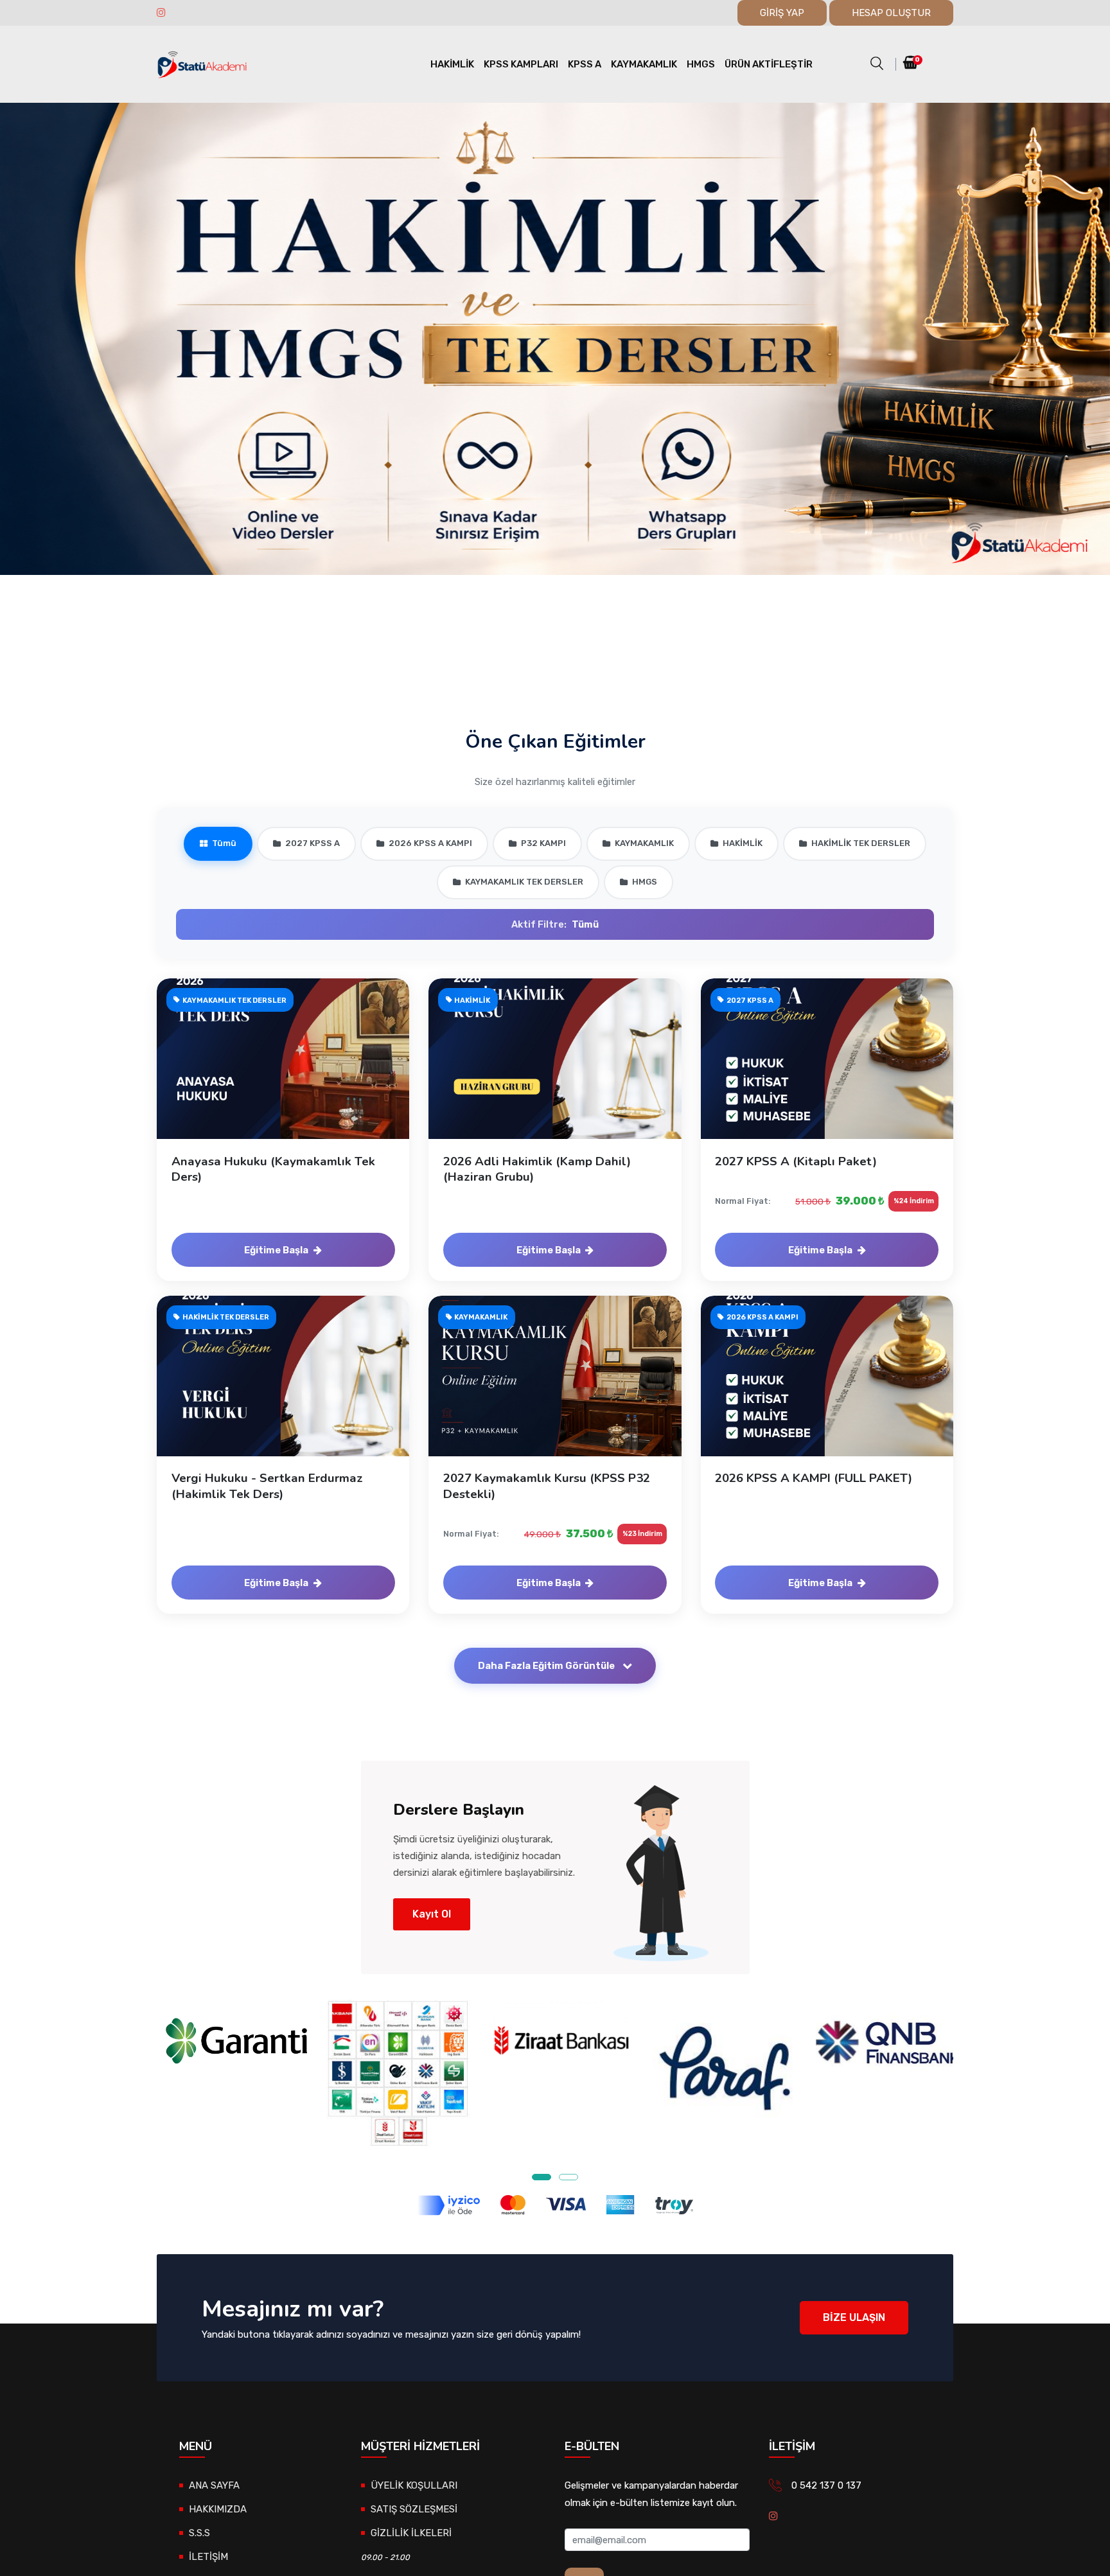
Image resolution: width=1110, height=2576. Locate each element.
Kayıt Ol (432, 1914)
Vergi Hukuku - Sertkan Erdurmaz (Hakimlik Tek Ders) (267, 1486)
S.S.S (199, 2533)
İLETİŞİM (208, 2557)
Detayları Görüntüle (290, 1072)
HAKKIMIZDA (218, 2509)
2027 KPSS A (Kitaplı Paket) (796, 1161)
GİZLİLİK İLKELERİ (411, 2533)
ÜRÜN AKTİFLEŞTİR (769, 64)
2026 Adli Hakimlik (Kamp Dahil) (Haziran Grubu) (537, 1169)
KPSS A (585, 64)
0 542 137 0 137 (826, 2485)
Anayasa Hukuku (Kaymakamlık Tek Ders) (273, 1169)
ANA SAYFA (214, 2485)
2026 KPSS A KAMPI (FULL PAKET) (814, 1478)
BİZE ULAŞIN (854, 2317)
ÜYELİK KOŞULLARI (414, 2485)
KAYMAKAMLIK (644, 64)
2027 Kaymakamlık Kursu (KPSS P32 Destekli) (547, 1486)
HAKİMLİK (452, 64)
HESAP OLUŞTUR (891, 13)
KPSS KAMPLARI (521, 64)
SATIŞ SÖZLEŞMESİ (414, 2509)
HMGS (701, 64)
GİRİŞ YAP (782, 13)
